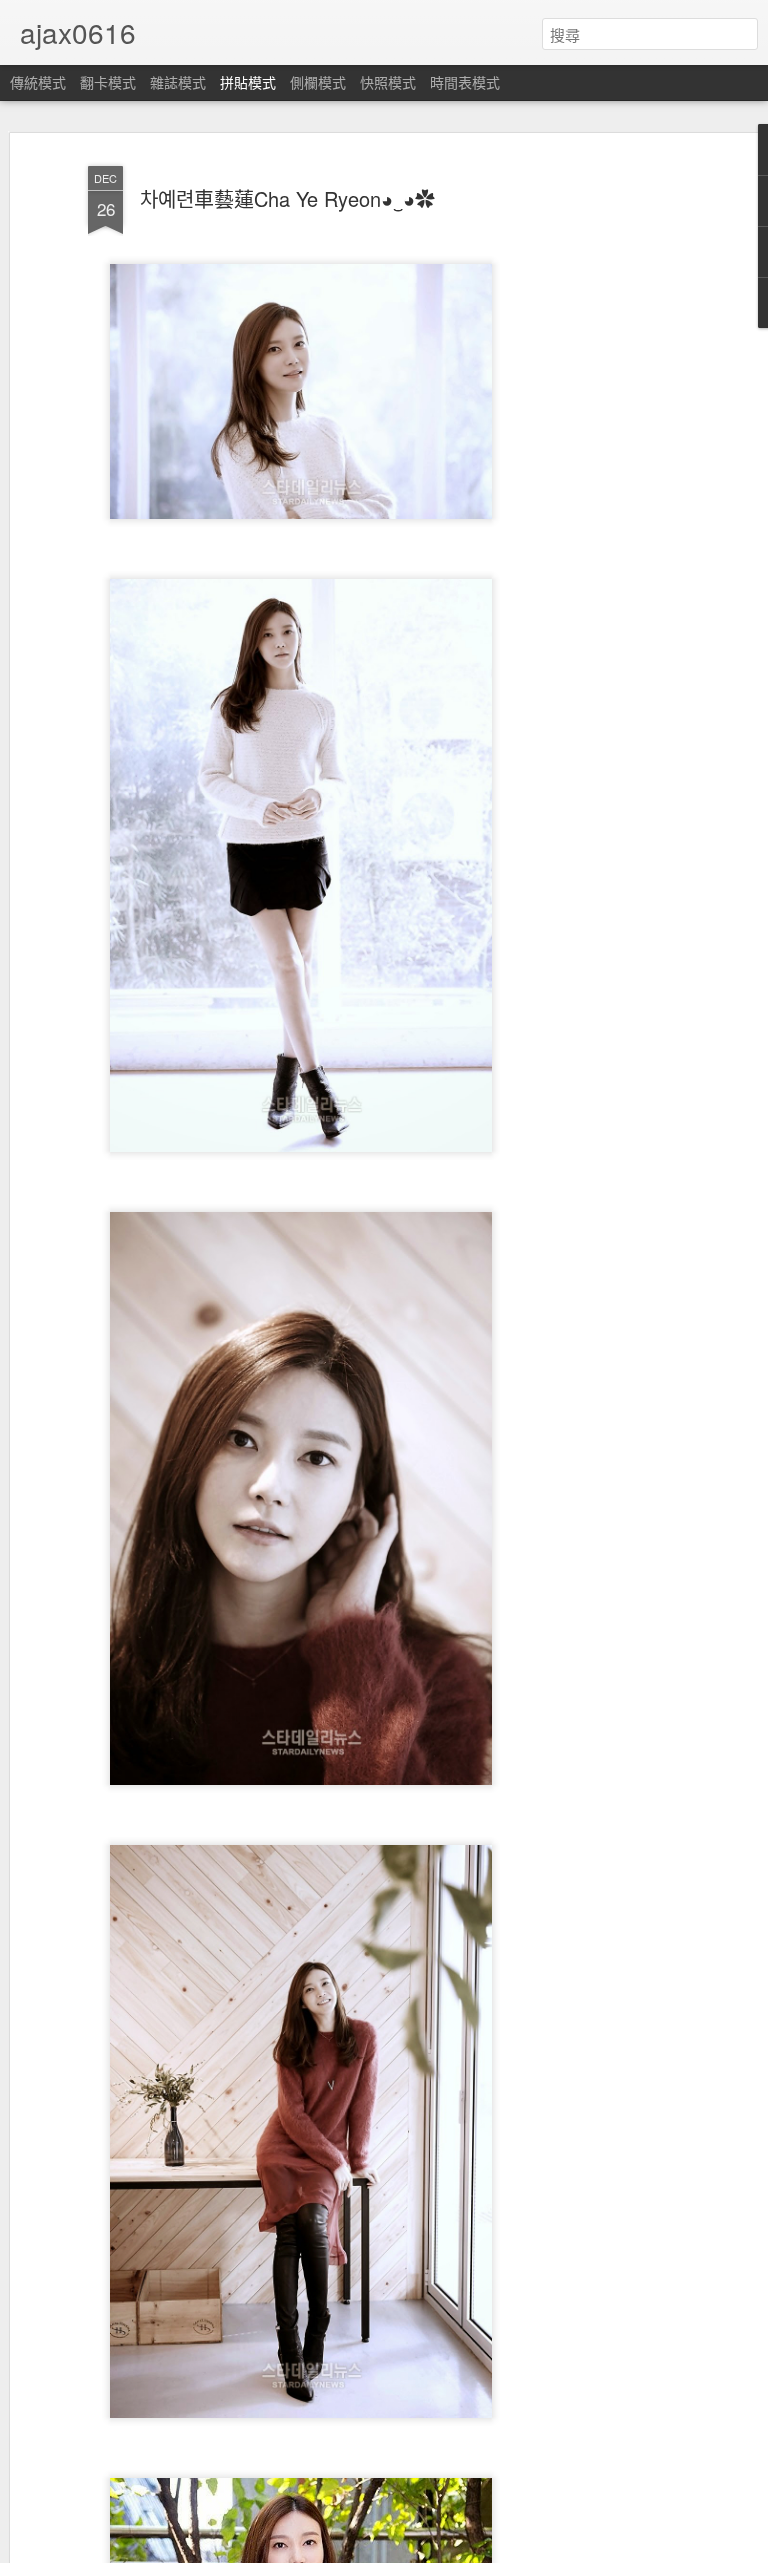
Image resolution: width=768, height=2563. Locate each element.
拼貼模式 (248, 82)
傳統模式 (38, 82)
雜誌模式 (178, 82)
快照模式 (388, 82)
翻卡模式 (108, 82)
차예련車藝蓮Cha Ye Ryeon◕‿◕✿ (287, 198)
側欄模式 (318, 82)
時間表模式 (465, 82)
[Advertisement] (596, 471)
